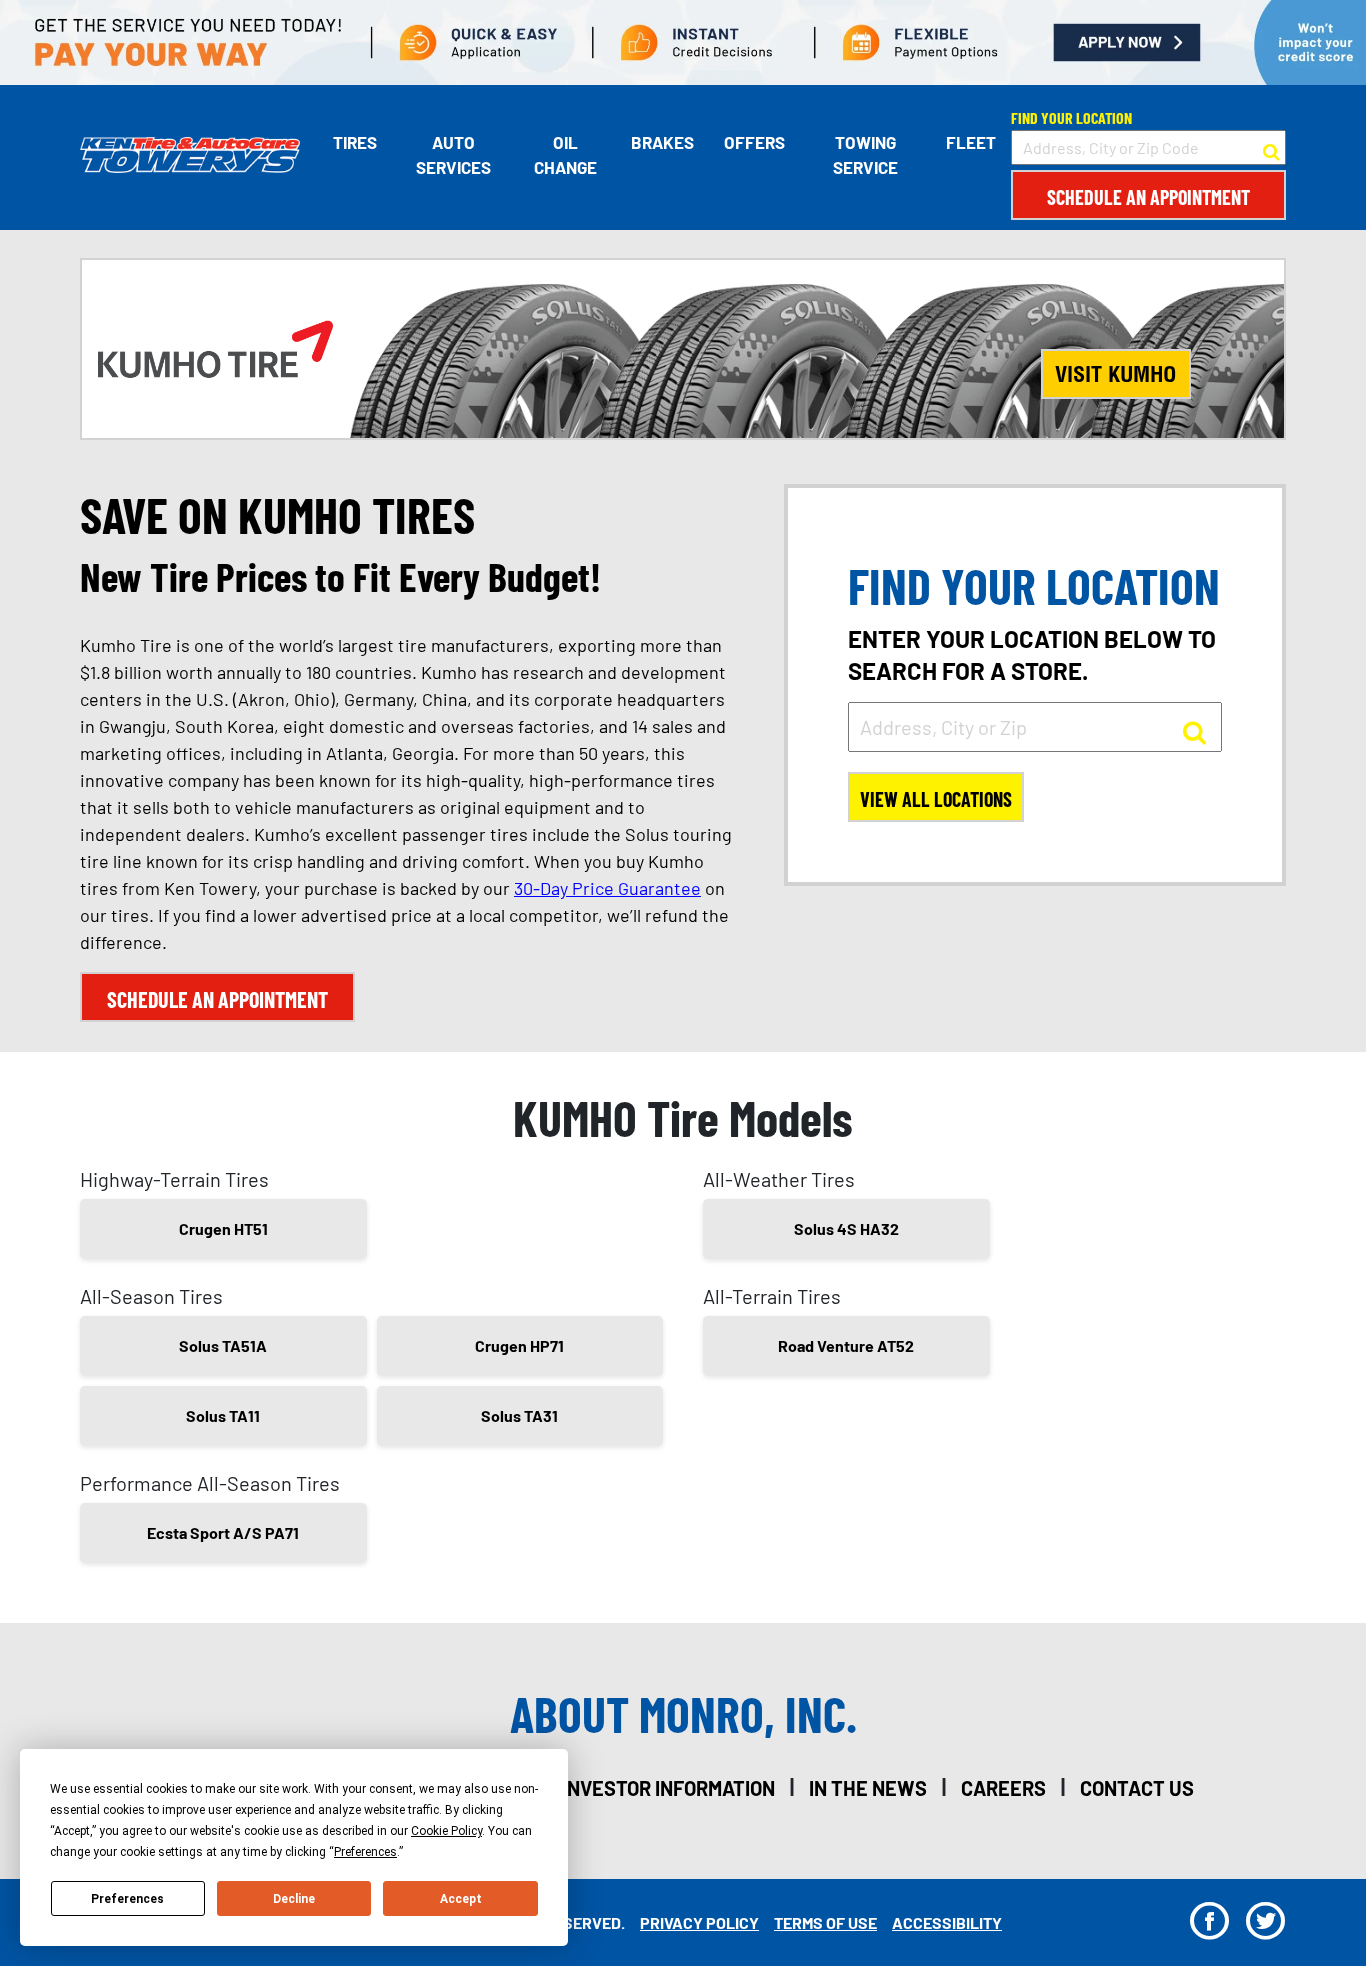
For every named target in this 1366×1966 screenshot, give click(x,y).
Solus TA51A (223, 1345)
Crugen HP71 (519, 1345)
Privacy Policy (699, 1922)
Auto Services (453, 155)
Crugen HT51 (223, 1228)
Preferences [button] (365, 1852)
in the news (868, 1788)
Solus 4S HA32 (846, 1228)
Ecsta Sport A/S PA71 (223, 1532)
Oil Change (565, 155)
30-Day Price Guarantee (607, 888)
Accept (461, 1899)
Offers (754, 142)
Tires (355, 142)
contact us (1137, 1788)
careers (1003, 1788)
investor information (668, 1788)
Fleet (971, 142)
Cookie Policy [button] (446, 1831)
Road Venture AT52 (846, 1345)
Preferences (127, 1899)
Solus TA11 (223, 1415)
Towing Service (865, 155)
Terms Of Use (825, 1922)
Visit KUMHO (1115, 374)
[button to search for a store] (1271, 148)
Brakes (662, 142)
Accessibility (947, 1922)
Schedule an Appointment (1148, 197)
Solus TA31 (519, 1415)
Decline (294, 1899)
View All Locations (936, 799)
